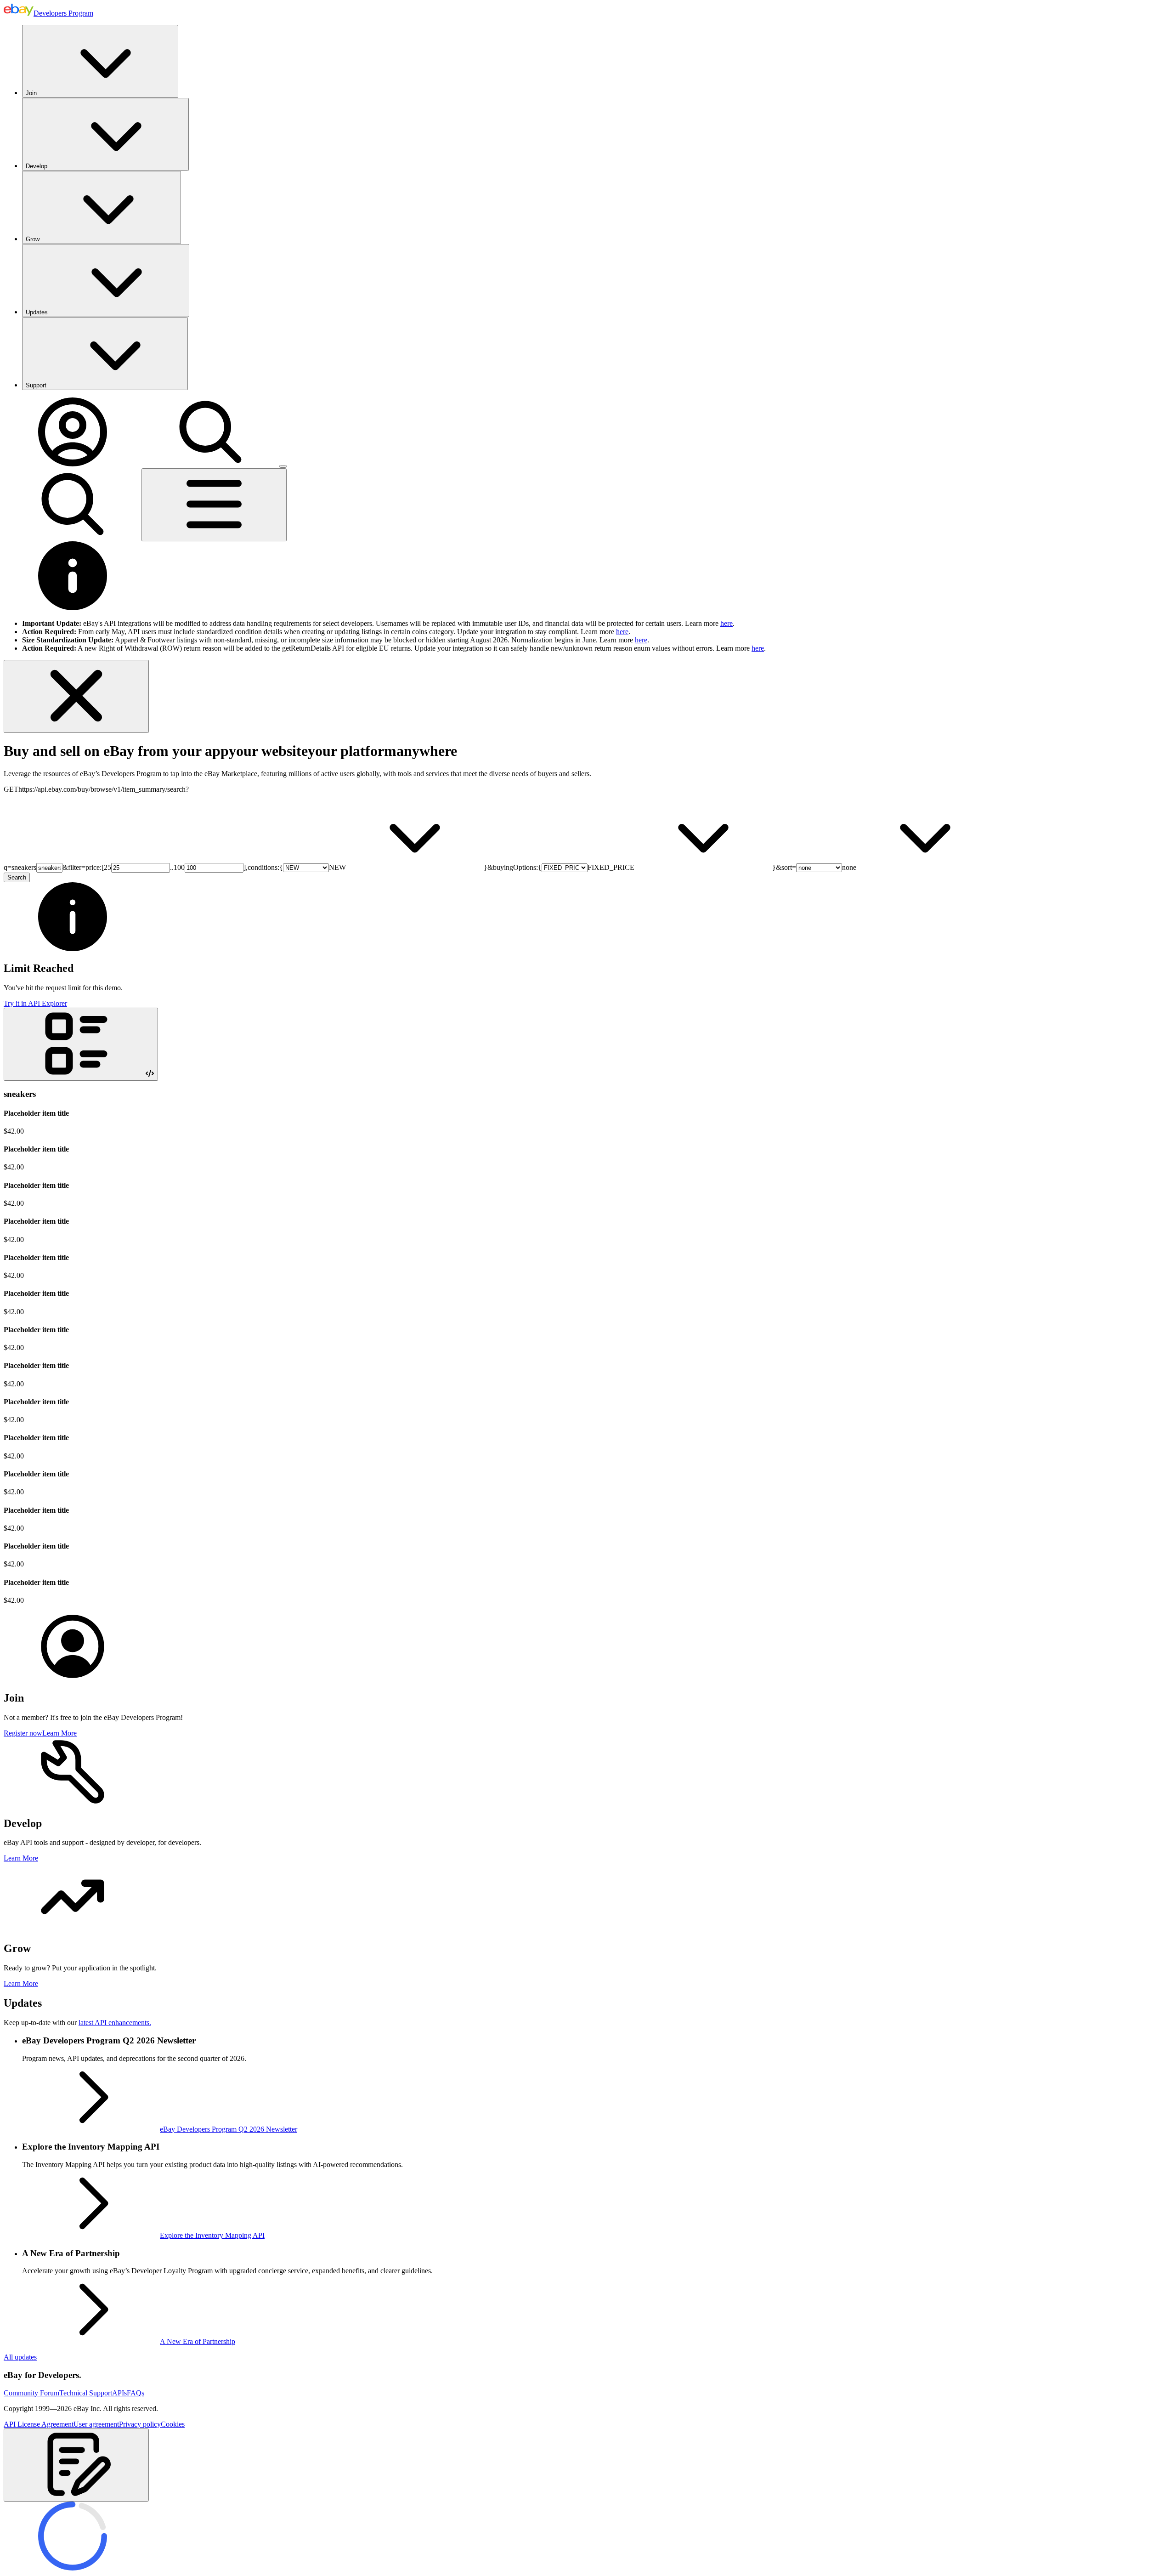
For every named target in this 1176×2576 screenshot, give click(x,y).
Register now (23, 1733)
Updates (37, 312)
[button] (76, 2465)
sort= (819, 867)
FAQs (136, 2393)
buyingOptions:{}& (637, 867)
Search (17, 877)
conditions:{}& (370, 867)
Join (31, 93)
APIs (119, 2393)
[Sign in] (73, 464)
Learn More (59, 1733)
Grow (33, 239)
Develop (37, 166)
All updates (20, 2357)
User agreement (96, 2424)
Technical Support (86, 2393)
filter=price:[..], (158, 867)
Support (36, 385)
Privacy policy (140, 2424)
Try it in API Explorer (35, 1003)
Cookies (173, 2424)
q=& (36, 867)
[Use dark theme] (283, 466)
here (727, 623)
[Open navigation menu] (214, 505)
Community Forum (31, 2393)
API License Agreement (39, 2424)
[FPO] (73, 1678)
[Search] (210, 464)
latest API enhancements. (115, 2023)
